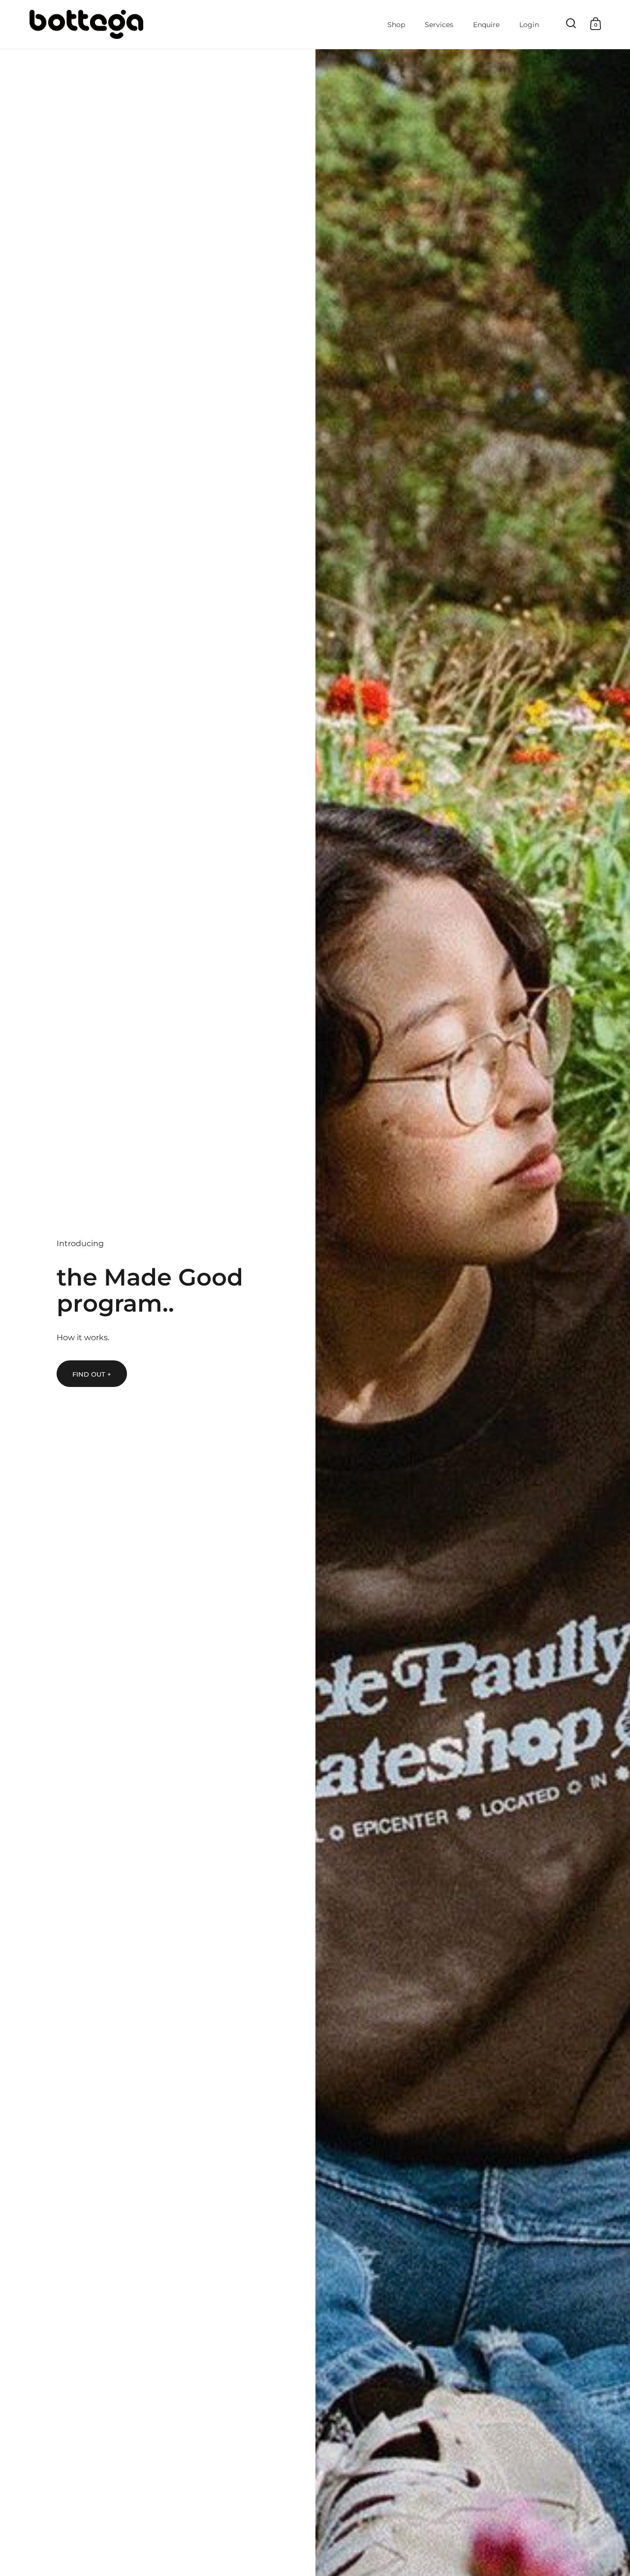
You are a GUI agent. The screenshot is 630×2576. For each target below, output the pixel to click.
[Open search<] (571, 23)
